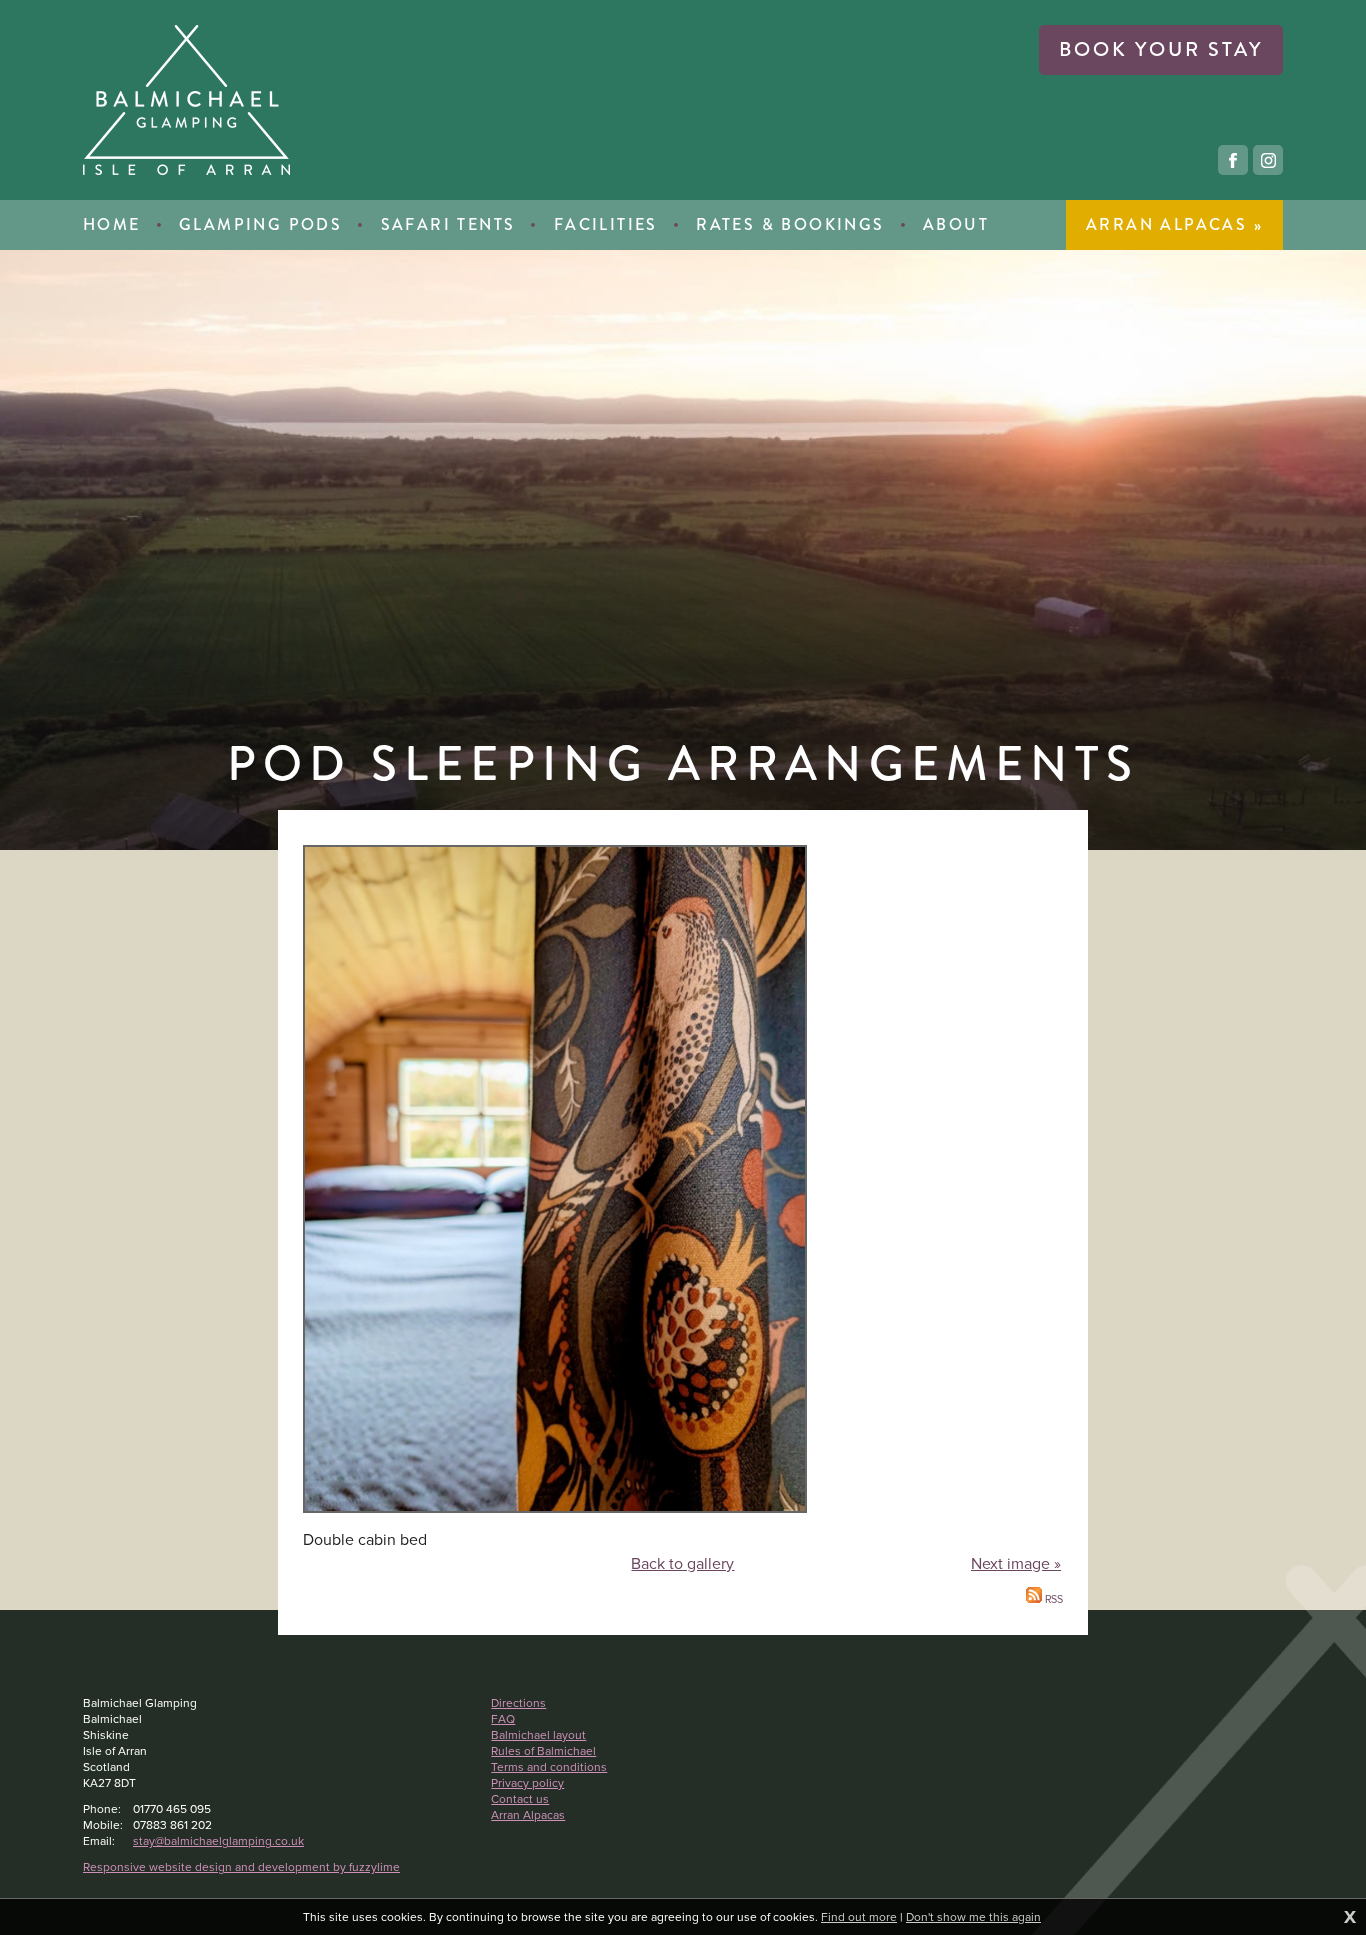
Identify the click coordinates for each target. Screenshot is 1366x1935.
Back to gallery (682, 1563)
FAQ (503, 1719)
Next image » (1016, 1563)
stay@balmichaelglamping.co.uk (218, 1841)
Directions (518, 1703)
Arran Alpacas (528, 1815)
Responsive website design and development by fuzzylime (241, 1867)
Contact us (520, 1799)
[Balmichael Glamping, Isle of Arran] (186, 100)
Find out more (859, 1917)
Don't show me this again (973, 1917)
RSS (1052, 1599)
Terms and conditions (549, 1767)
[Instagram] (1268, 160)
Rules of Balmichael (543, 1751)
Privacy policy (527, 1783)
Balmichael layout (538, 1735)
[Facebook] (1233, 160)
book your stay (1161, 49)
